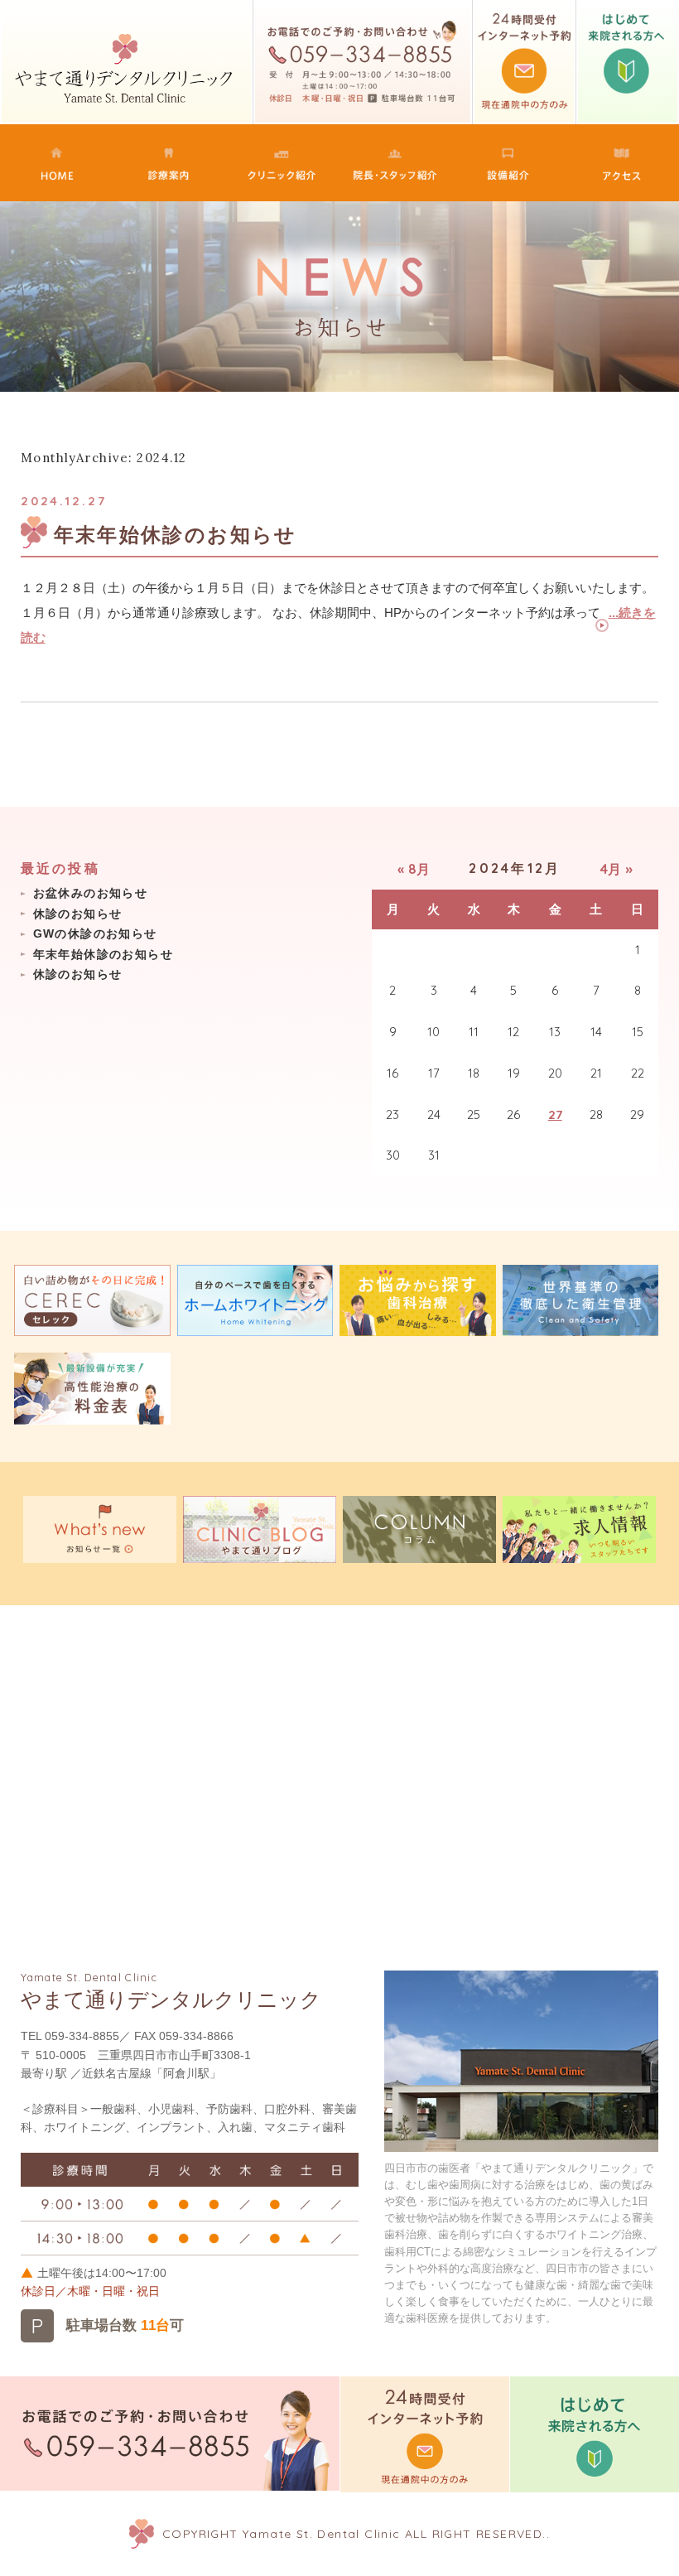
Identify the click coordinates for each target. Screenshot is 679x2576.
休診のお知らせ (78, 914)
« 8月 (414, 869)
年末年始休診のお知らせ (176, 535)
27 (555, 1114)
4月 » (616, 869)
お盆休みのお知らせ (91, 893)
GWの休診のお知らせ (95, 933)
